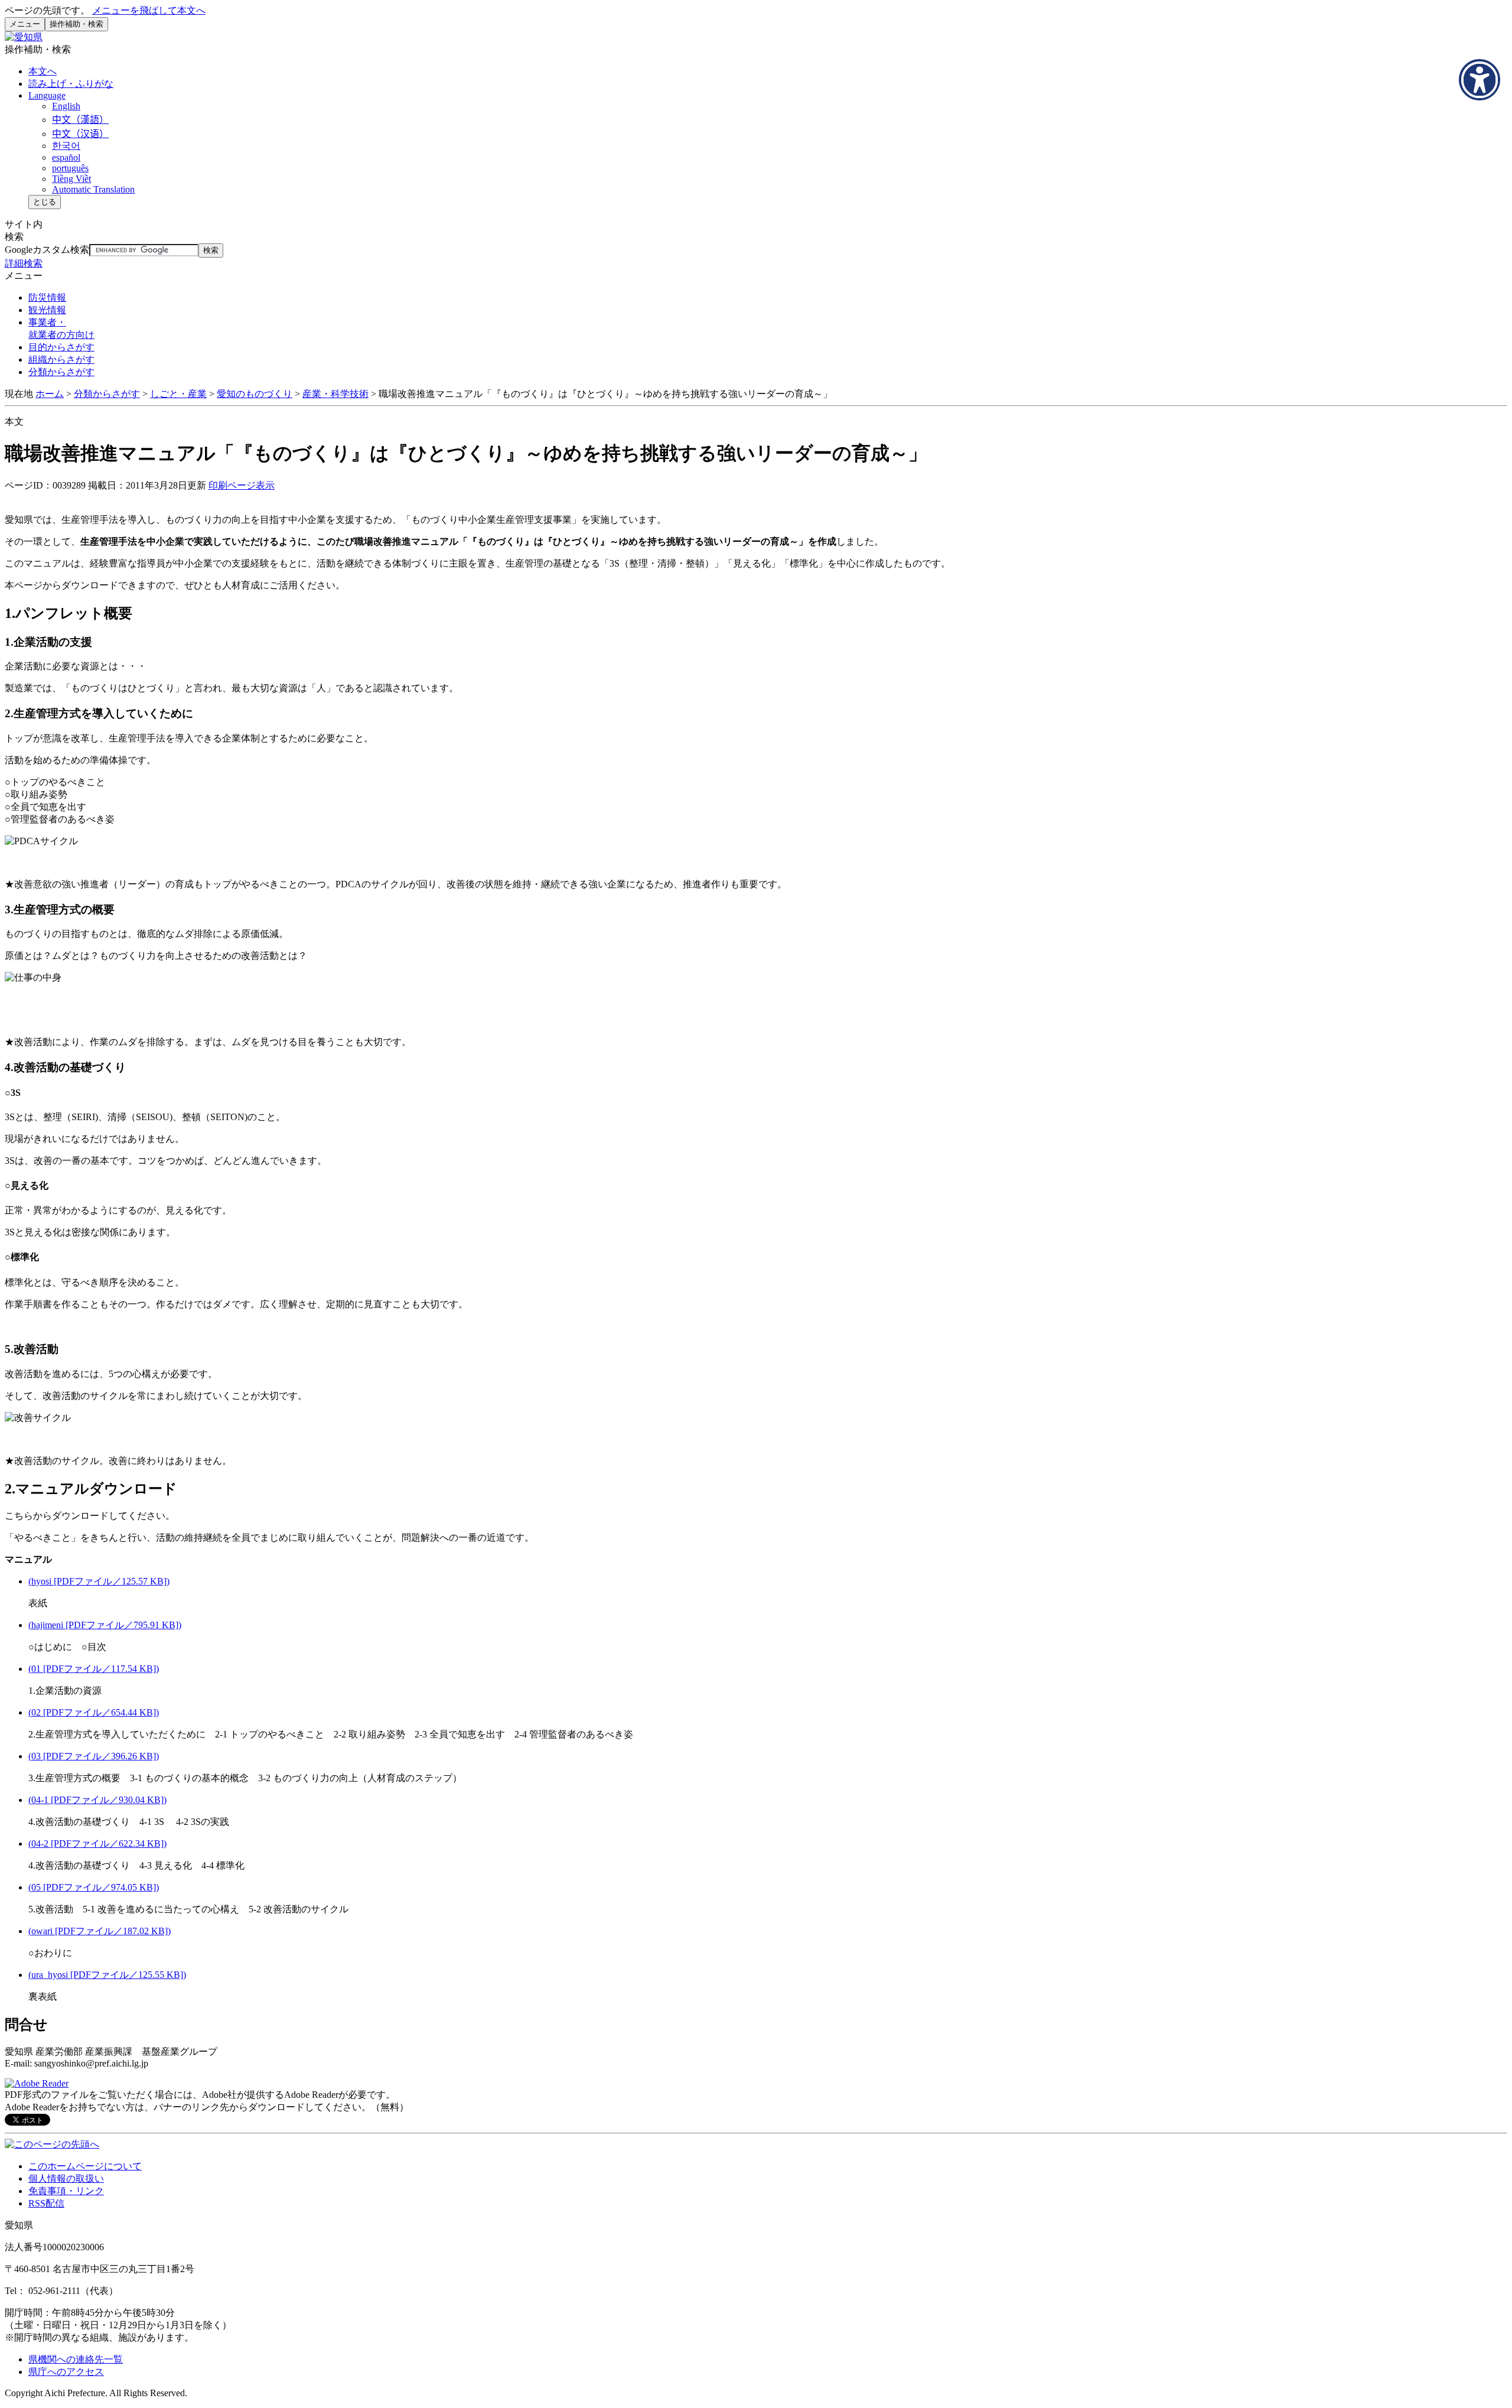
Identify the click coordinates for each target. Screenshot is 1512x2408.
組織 (61, 359)
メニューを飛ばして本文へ (149, 10)
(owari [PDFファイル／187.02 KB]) (100, 1931)
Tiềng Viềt (71, 179)
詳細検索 (24, 263)
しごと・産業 (178, 394)
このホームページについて (85, 2166)
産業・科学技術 (335, 394)
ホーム (50, 394)
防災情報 (47, 297)
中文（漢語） (80, 120)
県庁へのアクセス (66, 2372)
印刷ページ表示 (242, 485)
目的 (61, 347)
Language (47, 95)
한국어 (66, 146)
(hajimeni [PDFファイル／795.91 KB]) (105, 1625)
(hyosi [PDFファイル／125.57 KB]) (99, 1581)
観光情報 (47, 310)
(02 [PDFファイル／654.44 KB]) (94, 1712)
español (66, 157)
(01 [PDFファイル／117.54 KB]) (94, 1669)
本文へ (43, 71)
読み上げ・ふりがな (71, 84)
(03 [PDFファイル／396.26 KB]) (94, 1756)
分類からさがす (107, 394)
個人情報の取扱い (66, 2178)
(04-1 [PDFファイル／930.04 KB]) (97, 1800)
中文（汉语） (80, 134)
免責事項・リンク (66, 2191)
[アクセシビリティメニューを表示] (1480, 80)
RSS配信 (46, 2203)
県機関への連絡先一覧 (76, 2359)
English (66, 106)
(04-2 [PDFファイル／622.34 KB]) (97, 1844)
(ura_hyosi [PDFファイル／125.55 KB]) (107, 1975)
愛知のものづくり (255, 394)
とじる (45, 202)
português (70, 168)
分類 (61, 372)
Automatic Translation (93, 189)
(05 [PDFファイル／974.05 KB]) (94, 1887)
